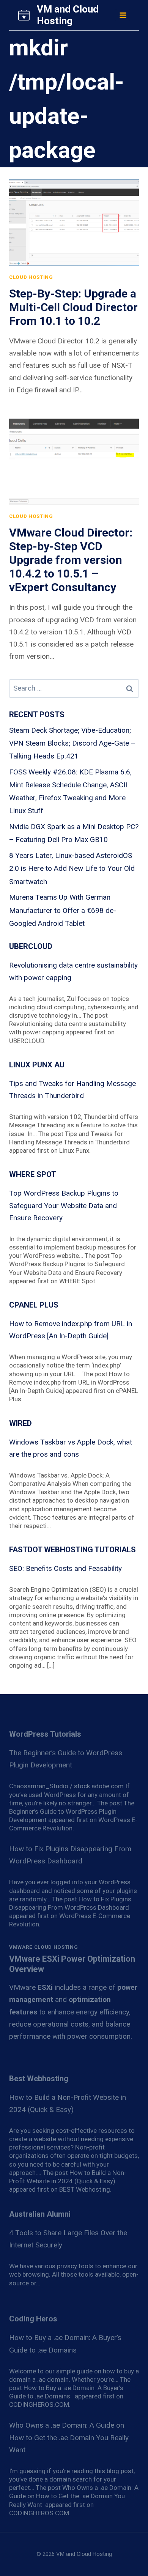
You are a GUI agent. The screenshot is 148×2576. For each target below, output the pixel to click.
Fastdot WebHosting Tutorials (72, 1550)
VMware (31, 1987)
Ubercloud (31, 946)
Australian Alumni (40, 2214)
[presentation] (74, 223)
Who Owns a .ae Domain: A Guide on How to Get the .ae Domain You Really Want (69, 2438)
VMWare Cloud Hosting (43, 1947)
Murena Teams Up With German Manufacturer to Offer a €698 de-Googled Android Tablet (63, 910)
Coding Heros (33, 2319)
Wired (20, 1423)
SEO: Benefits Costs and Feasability (65, 1568)
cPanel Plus (34, 1305)
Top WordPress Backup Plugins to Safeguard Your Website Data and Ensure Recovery (64, 1205)
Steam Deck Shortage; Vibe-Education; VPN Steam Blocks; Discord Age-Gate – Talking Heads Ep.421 (72, 743)
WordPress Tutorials (45, 1734)
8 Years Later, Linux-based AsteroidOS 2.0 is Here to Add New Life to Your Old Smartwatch (72, 868)
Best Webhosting (39, 2079)
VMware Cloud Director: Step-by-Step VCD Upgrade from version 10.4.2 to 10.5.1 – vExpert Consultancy (71, 560)
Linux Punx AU (37, 1065)
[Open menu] (123, 15)
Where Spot (33, 1174)
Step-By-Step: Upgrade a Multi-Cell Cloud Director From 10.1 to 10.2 (73, 307)
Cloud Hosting (31, 277)
